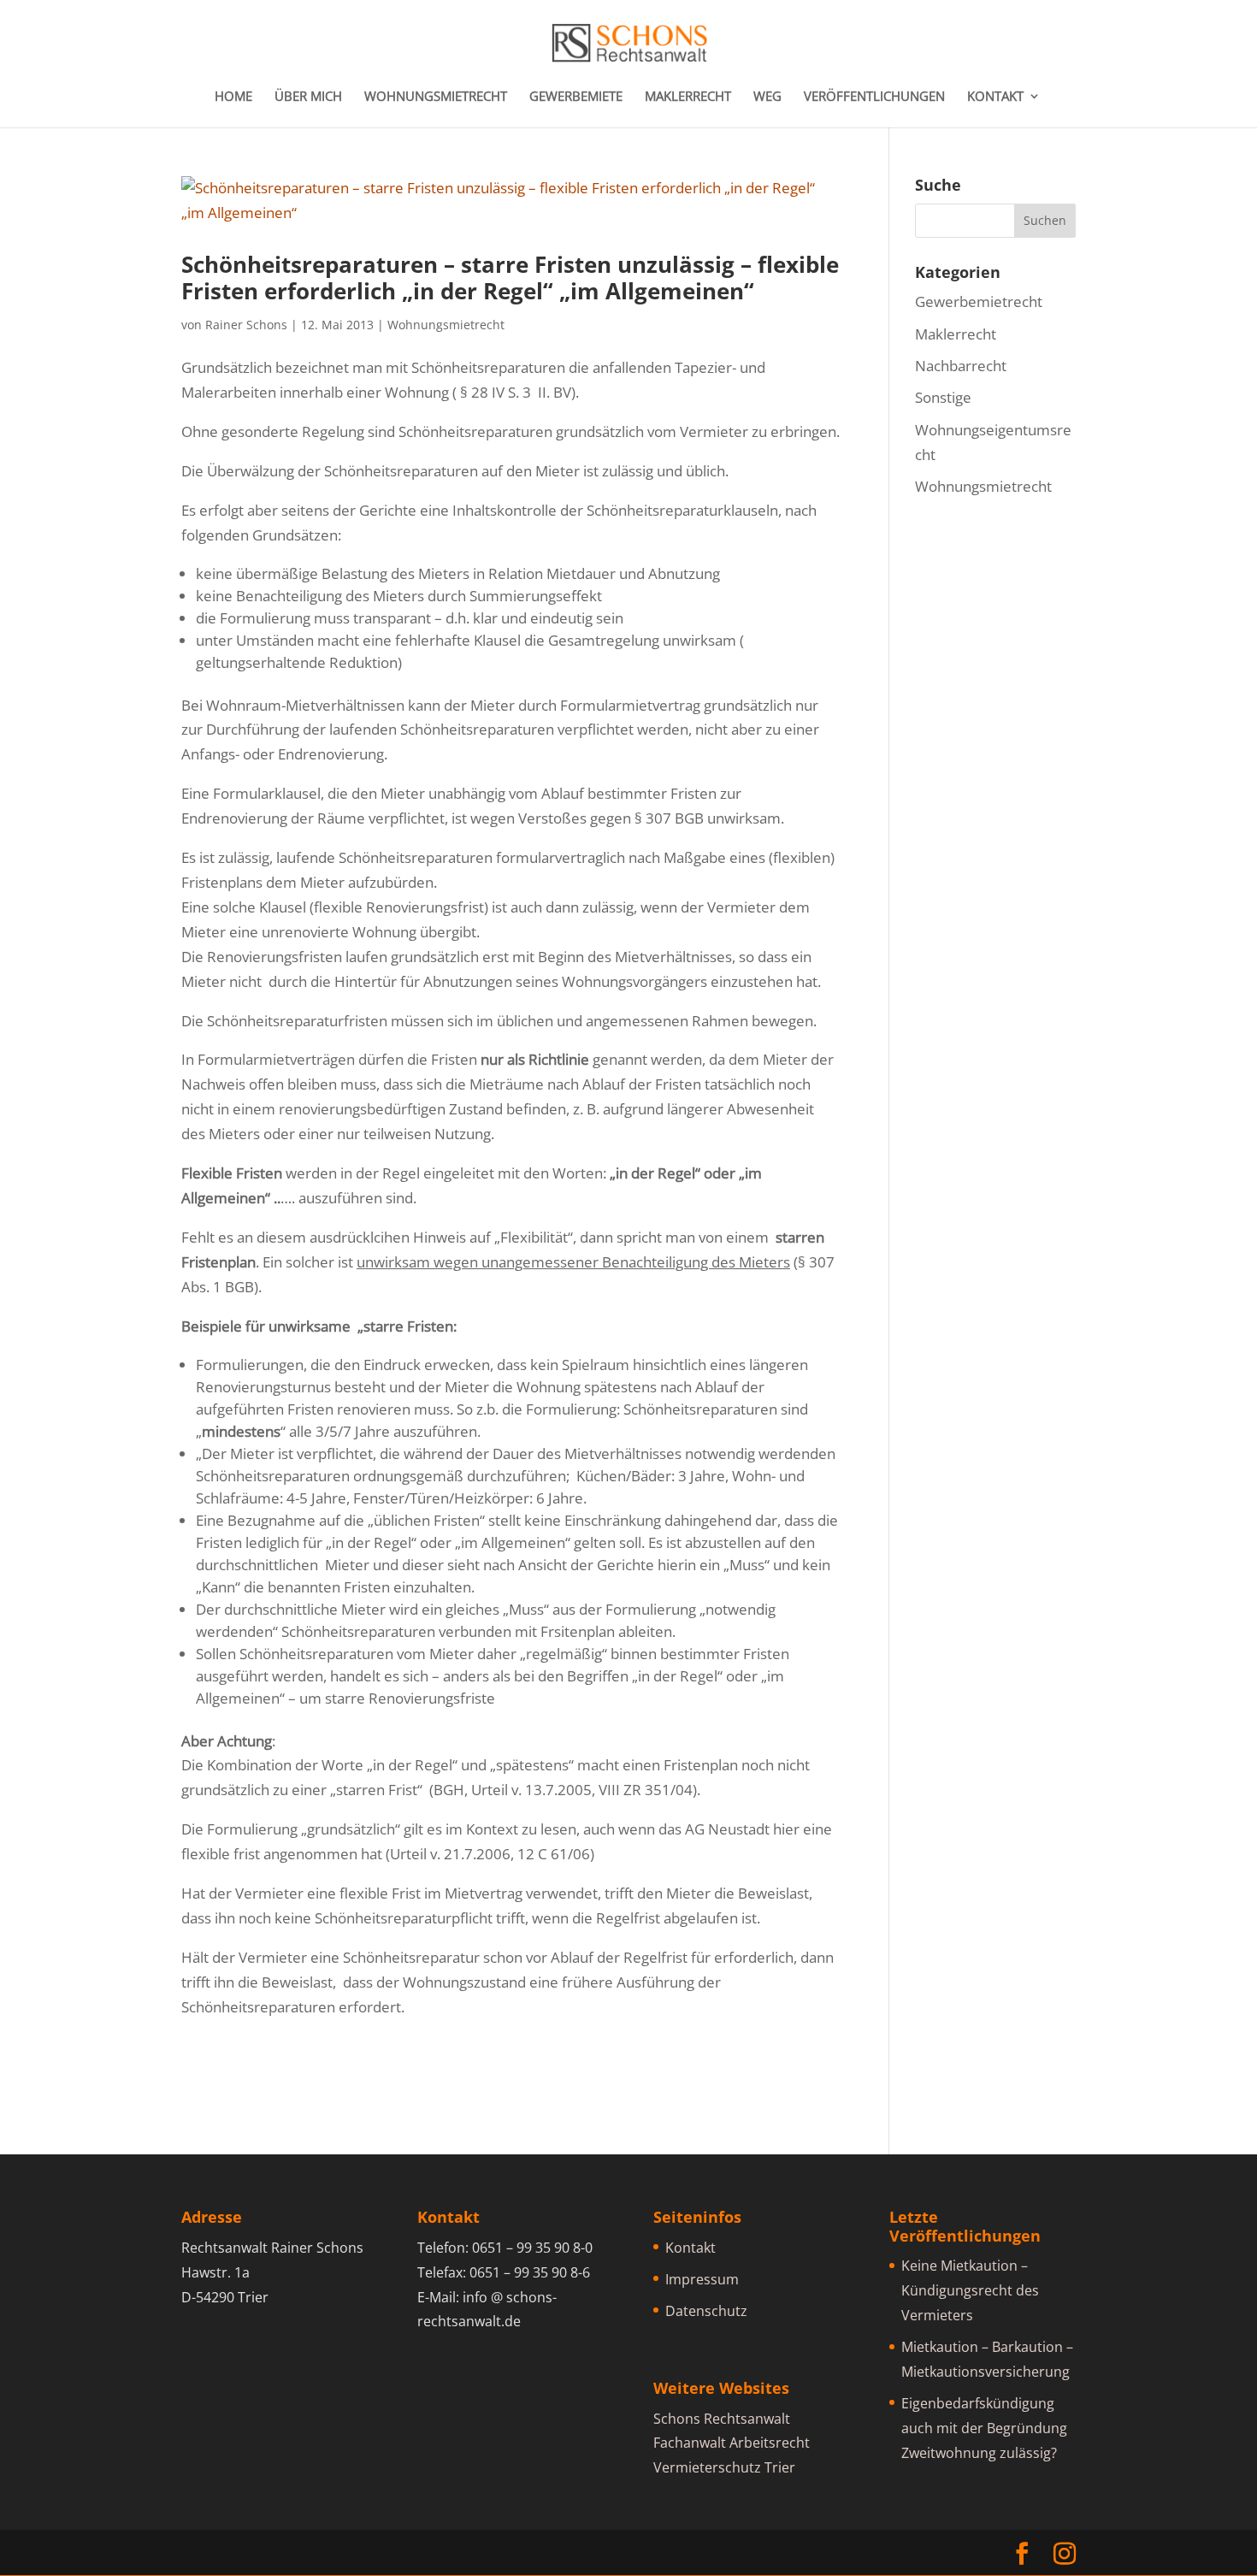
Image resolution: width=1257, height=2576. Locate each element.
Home (233, 97)
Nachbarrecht (961, 366)
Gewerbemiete (576, 97)
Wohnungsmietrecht (436, 97)
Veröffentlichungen (874, 97)
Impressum (702, 2279)
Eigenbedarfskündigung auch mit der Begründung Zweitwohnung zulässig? (984, 2428)
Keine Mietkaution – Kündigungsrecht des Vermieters (970, 2290)
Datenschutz (706, 2311)
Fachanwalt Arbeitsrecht (732, 2443)
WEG (767, 97)
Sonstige (943, 397)
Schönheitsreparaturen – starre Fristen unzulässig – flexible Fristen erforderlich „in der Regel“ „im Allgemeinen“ (510, 278)
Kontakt (995, 97)
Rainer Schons (246, 325)
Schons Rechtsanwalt (722, 2419)
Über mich (308, 97)
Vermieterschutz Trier (724, 2467)
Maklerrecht (688, 97)
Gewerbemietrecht (979, 301)
